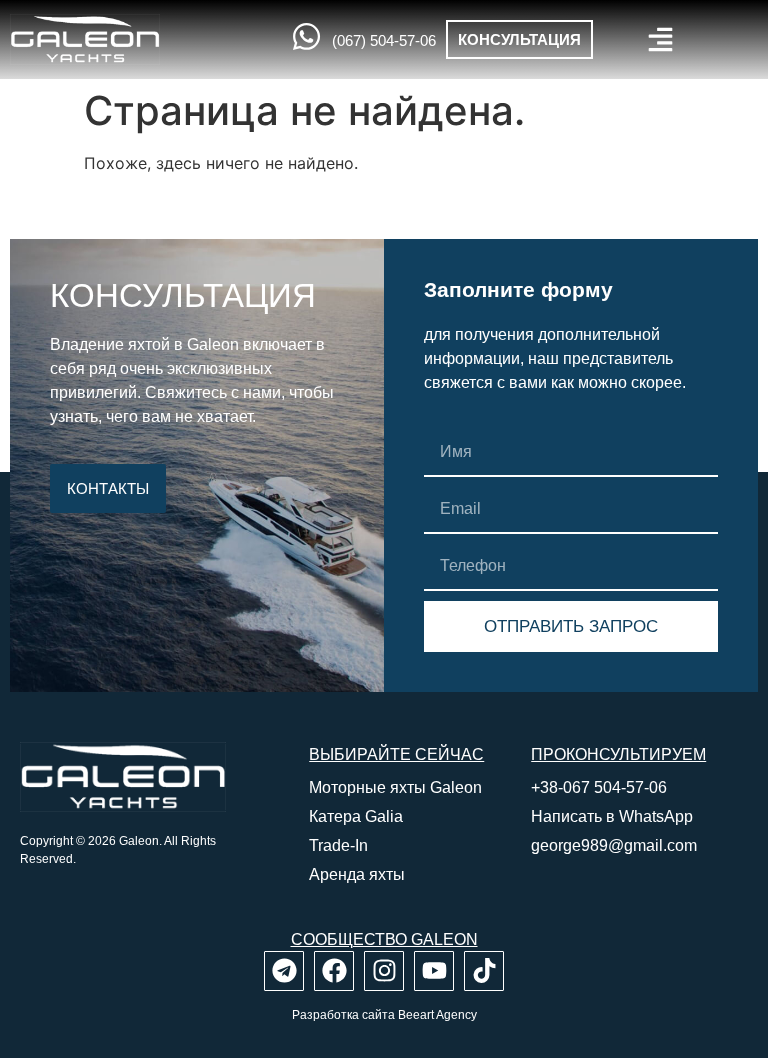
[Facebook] (334, 971)
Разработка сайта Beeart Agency (384, 1015)
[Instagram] (384, 971)
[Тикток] (484, 971)
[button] (660, 39)
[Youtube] (434, 971)
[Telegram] (284, 971)
